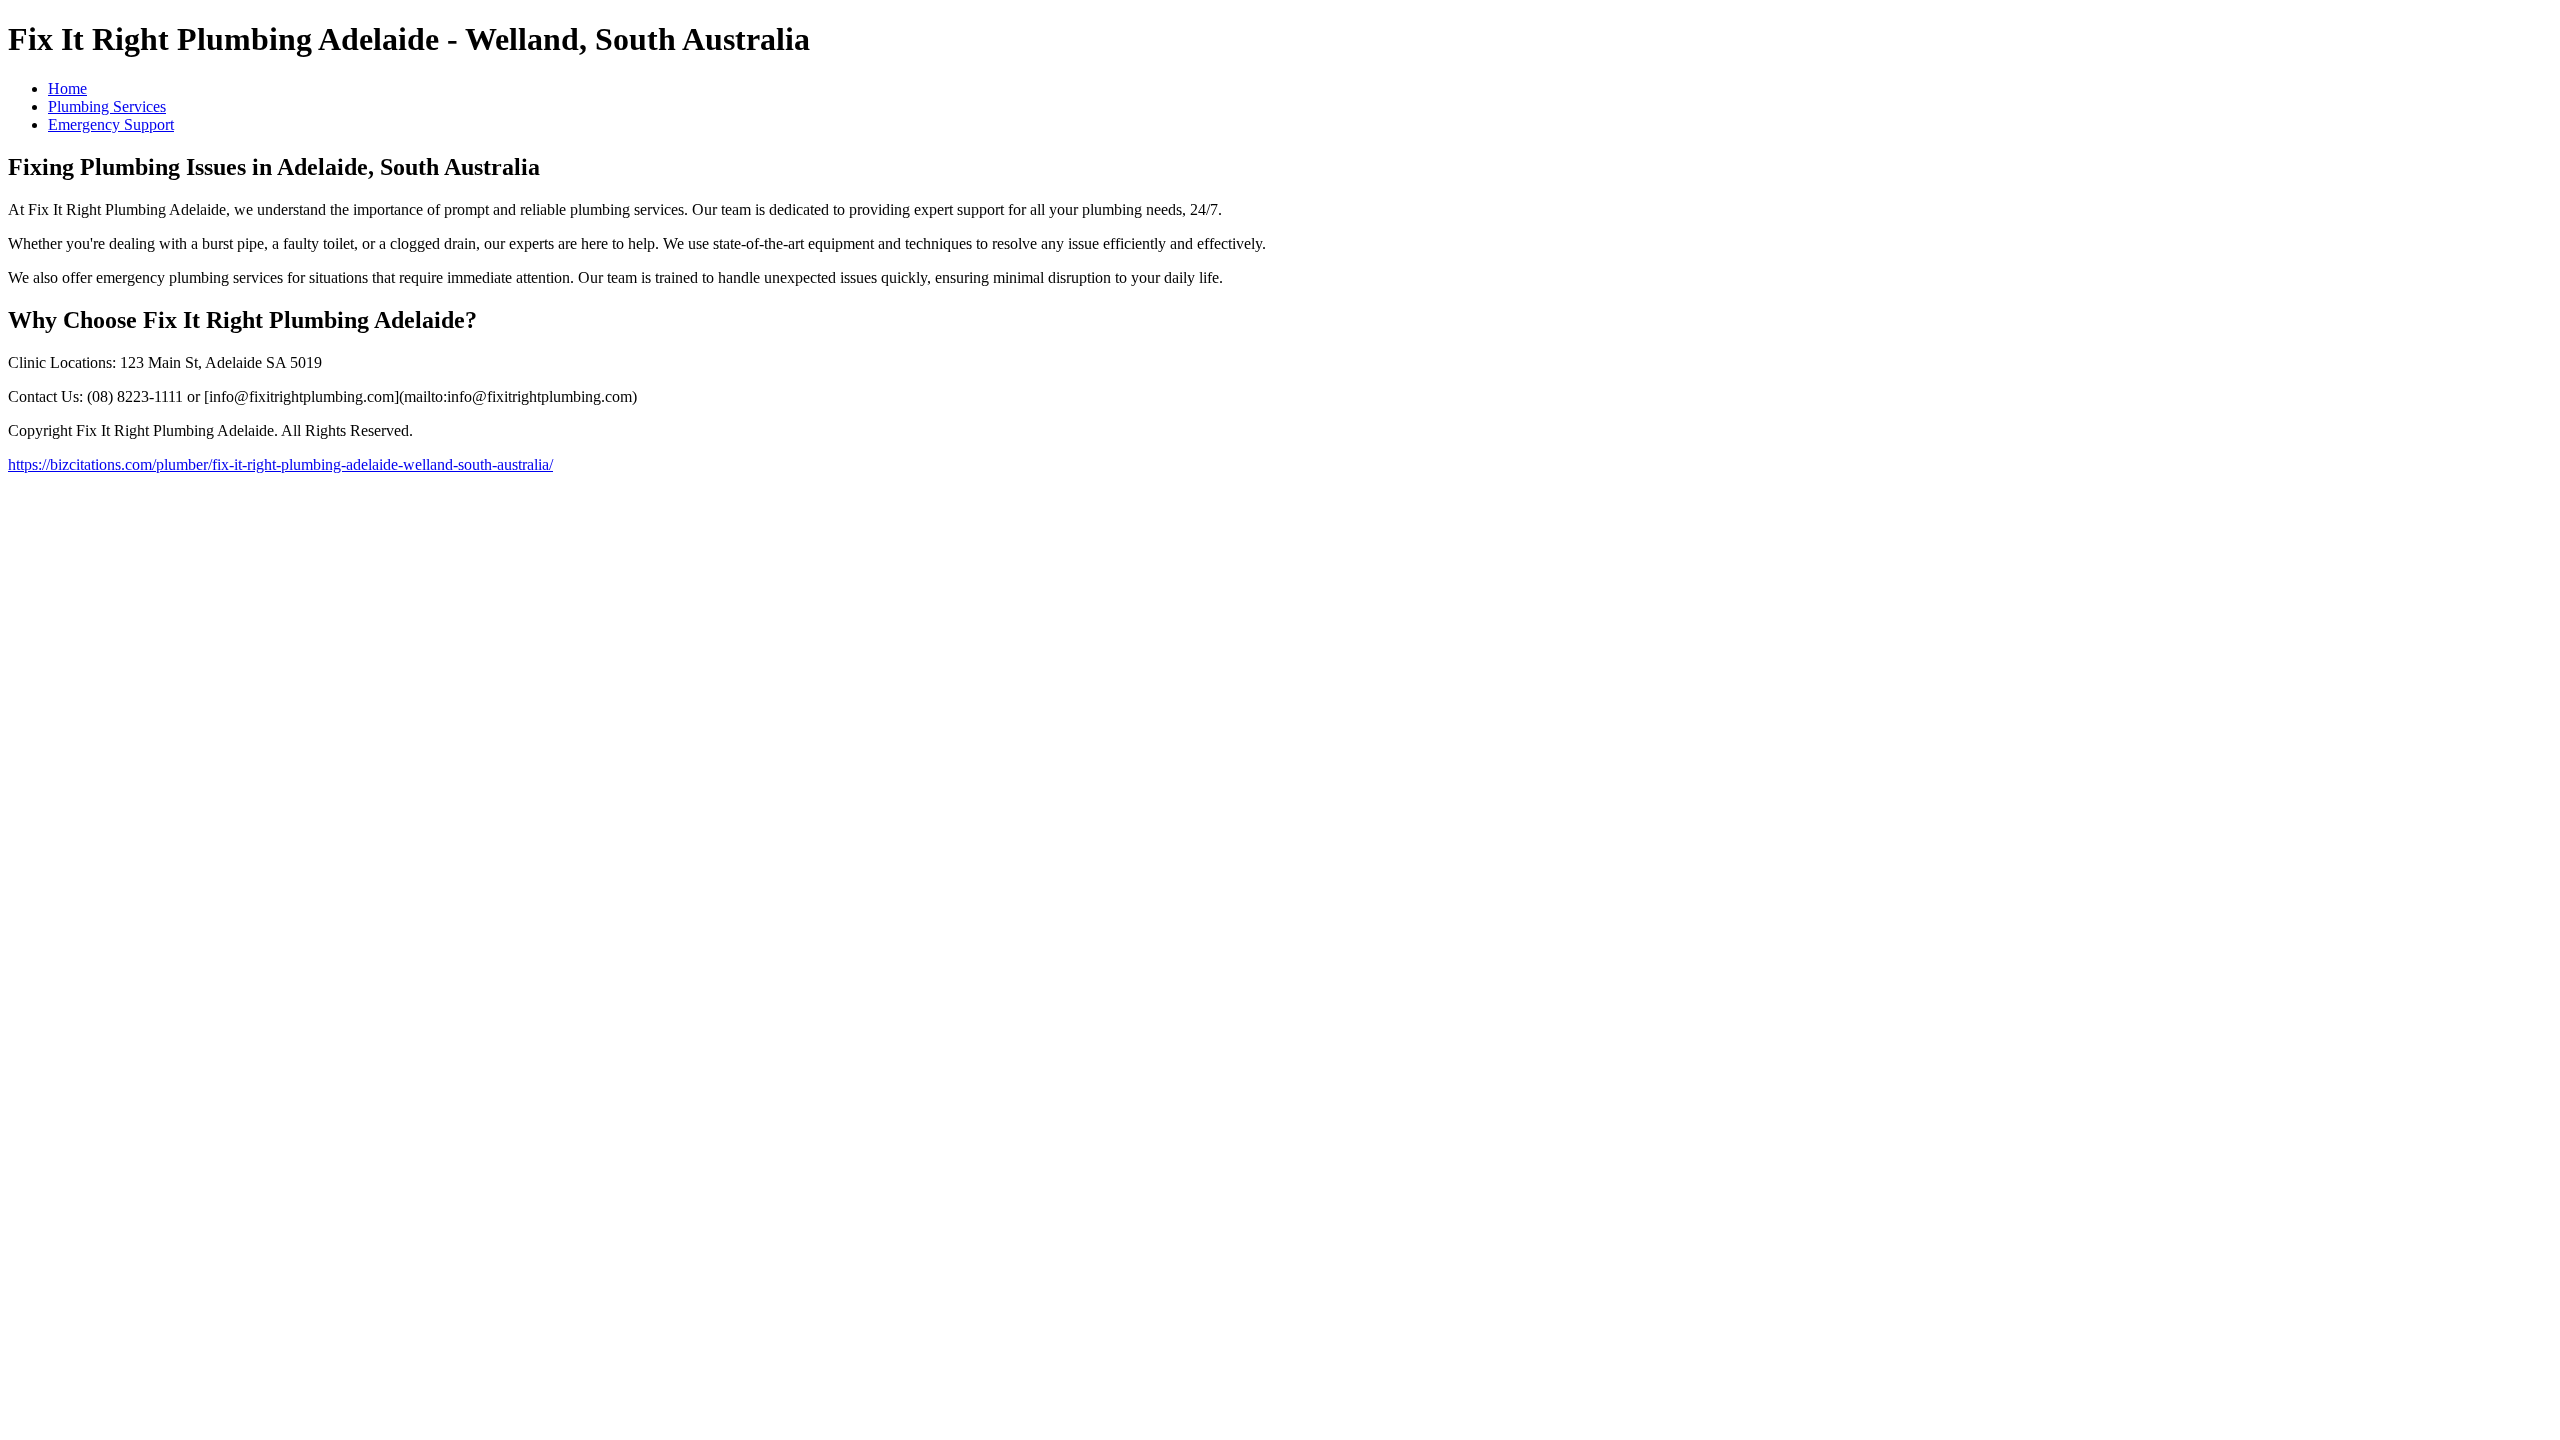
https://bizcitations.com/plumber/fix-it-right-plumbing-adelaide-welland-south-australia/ (280, 464)
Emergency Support (111, 124)
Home (67, 88)
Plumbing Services (107, 106)
